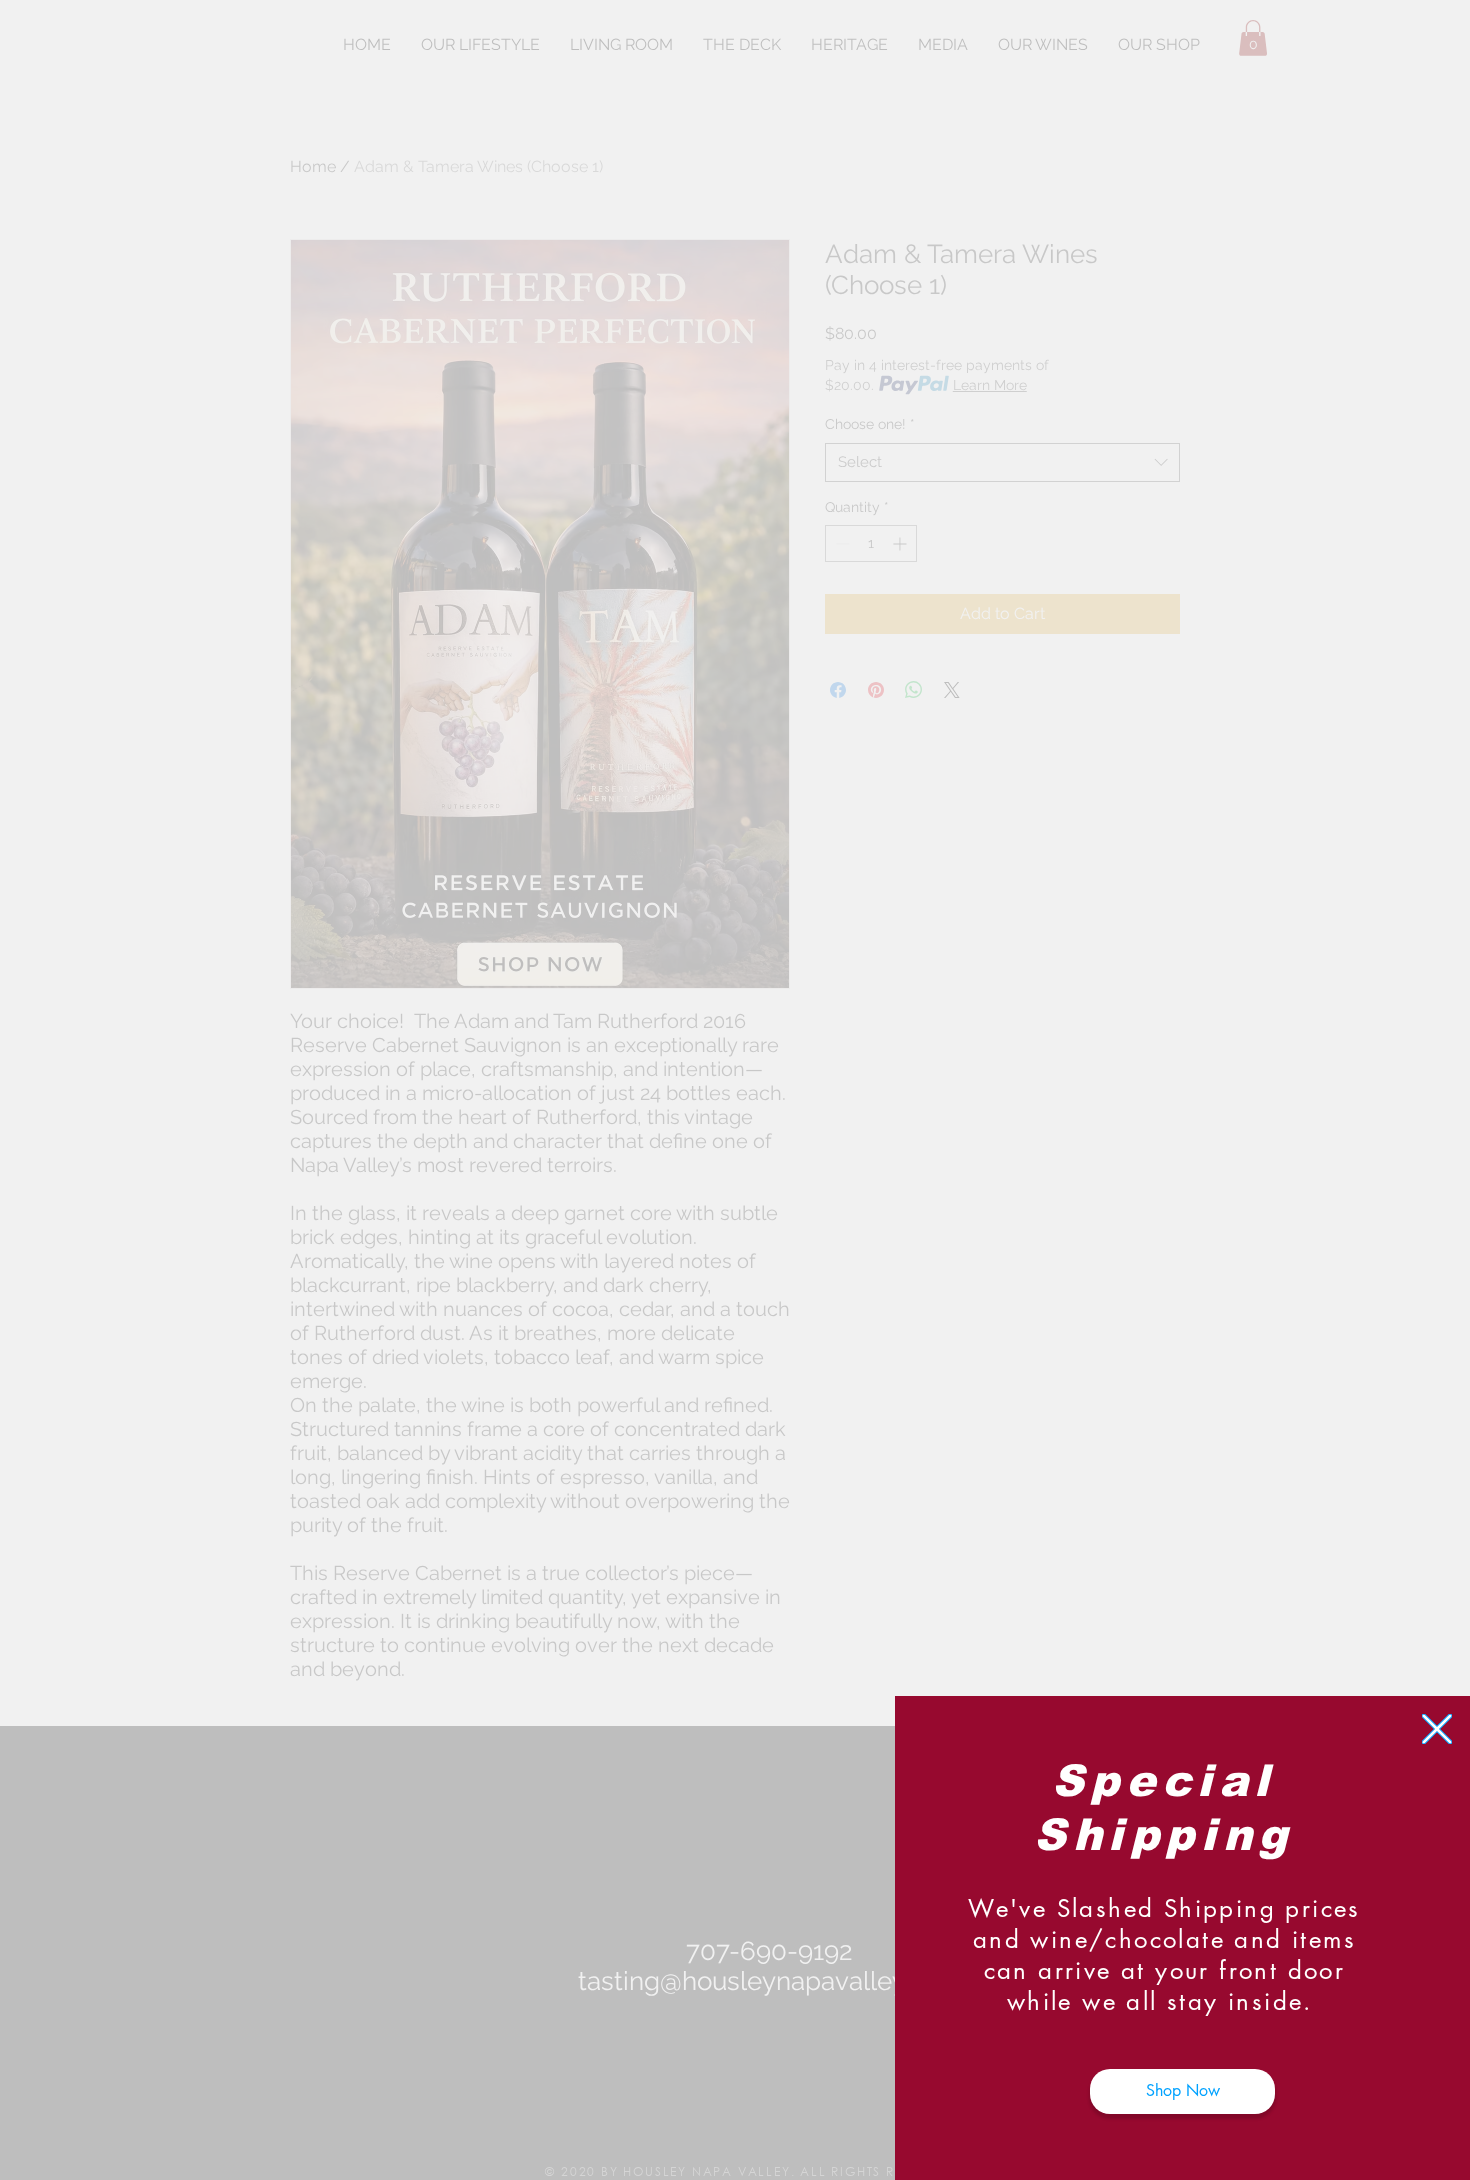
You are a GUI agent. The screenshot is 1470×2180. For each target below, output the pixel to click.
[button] (1437, 1729)
